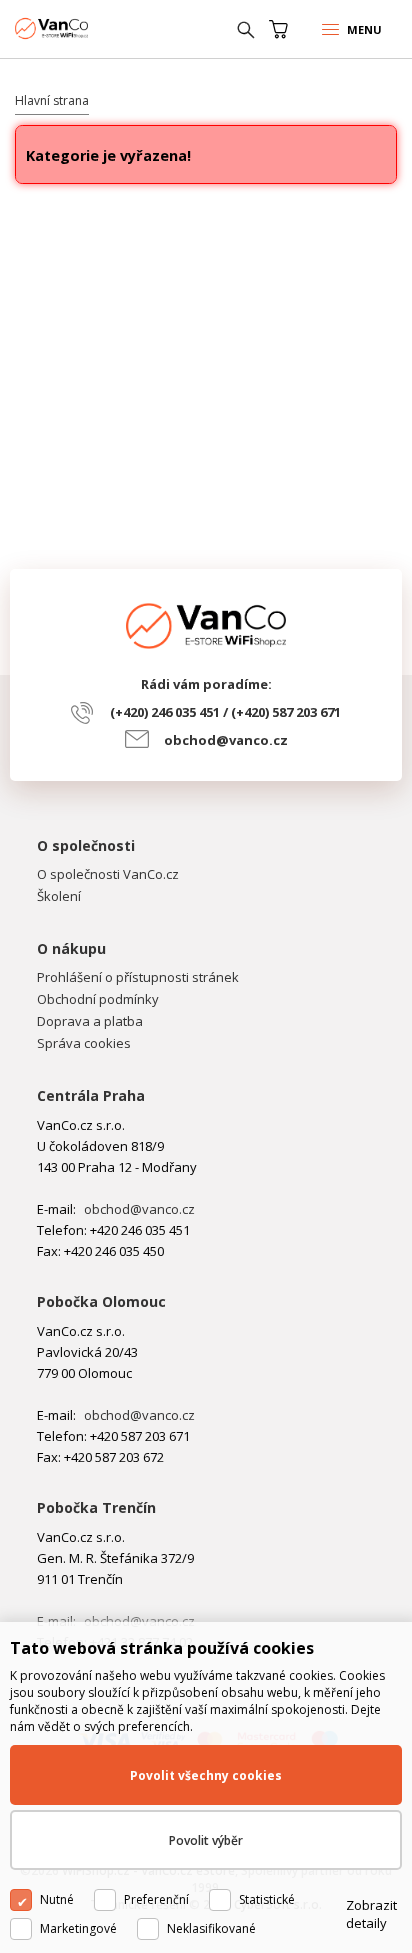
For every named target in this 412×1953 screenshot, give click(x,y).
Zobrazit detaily (371, 1914)
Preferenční (156, 1899)
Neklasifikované (211, 1928)
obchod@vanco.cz (226, 740)
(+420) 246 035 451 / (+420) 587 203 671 (225, 712)
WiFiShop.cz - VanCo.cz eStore (90, 28)
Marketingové (78, 1928)
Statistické (267, 1899)
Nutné (57, 1899)
